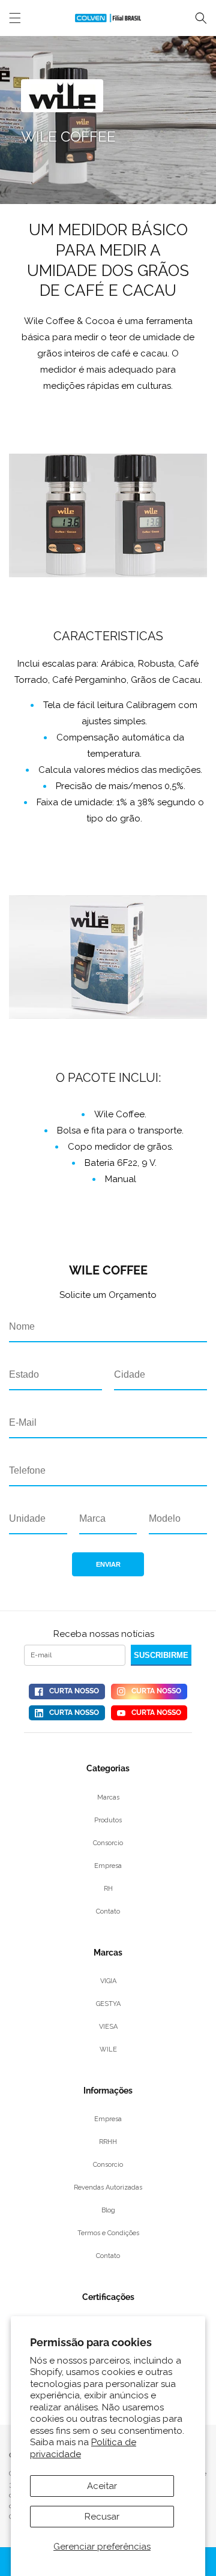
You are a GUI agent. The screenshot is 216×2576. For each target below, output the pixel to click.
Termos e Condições (108, 2233)
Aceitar (102, 2486)
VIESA (108, 2027)
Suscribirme (161, 1655)
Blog (108, 2210)
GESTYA (108, 2004)
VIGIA (108, 1981)
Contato (108, 1911)
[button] (201, 18)
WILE (108, 2049)
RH (108, 1889)
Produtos (108, 1820)
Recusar (102, 2517)
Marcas (108, 1797)
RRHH (108, 2142)
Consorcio (108, 1843)
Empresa (108, 1866)
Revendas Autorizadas (108, 2187)
